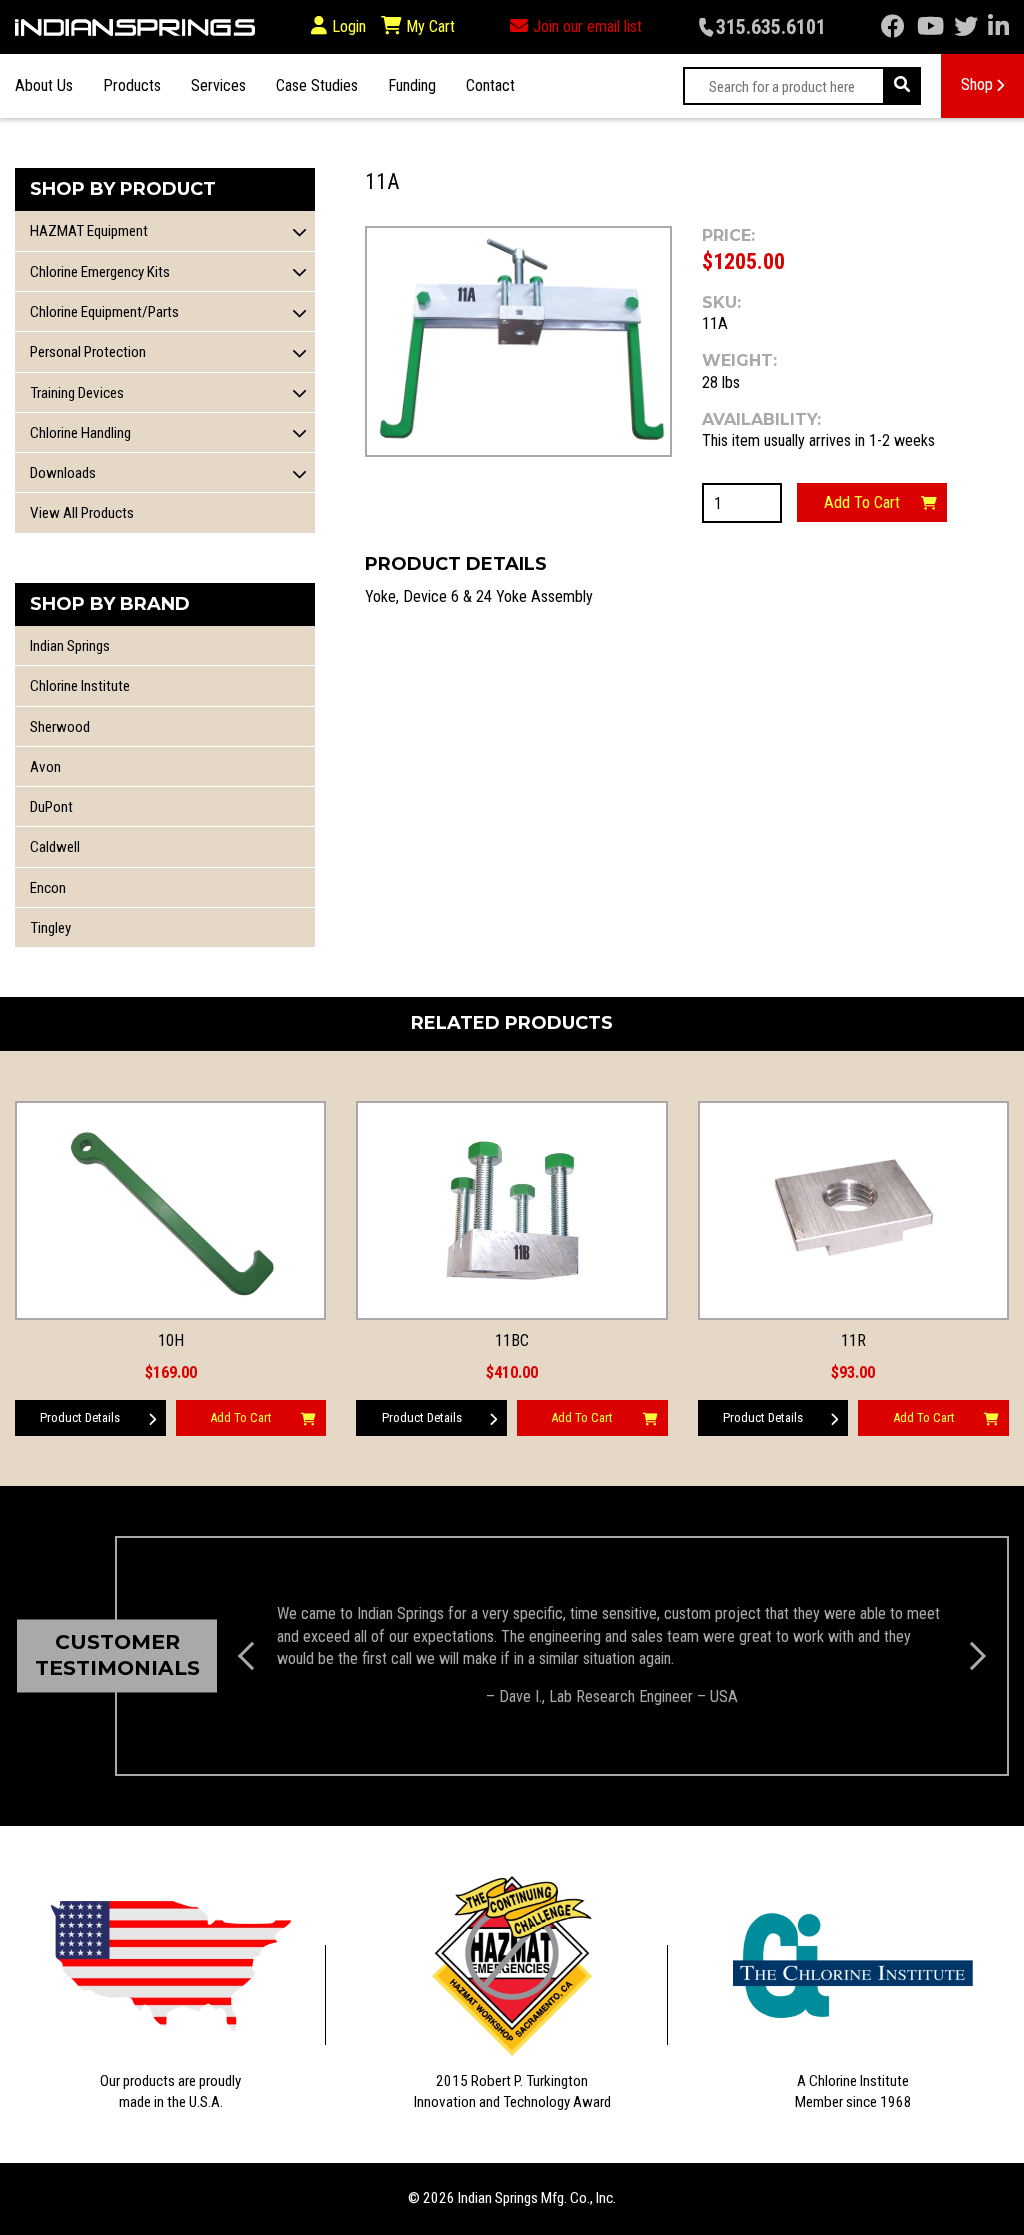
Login (349, 26)
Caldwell (55, 847)
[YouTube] (930, 27)
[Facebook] (893, 27)
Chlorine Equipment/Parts (104, 312)
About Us (44, 85)
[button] (300, 231)
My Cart (428, 26)
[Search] (902, 86)
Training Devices (77, 393)
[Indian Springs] (135, 27)
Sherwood (60, 727)
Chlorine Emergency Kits (100, 272)
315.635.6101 (771, 27)
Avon (45, 767)
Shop (977, 84)
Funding (412, 85)
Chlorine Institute (80, 686)
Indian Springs (70, 646)
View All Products (82, 513)
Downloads (63, 473)
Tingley (50, 928)
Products (132, 85)
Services (218, 85)
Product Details (80, 1417)
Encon (48, 888)
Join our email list (587, 26)
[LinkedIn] (998, 27)
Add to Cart (862, 502)
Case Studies (317, 85)
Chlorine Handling (80, 433)
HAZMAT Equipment (89, 231)
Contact (490, 85)
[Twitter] (966, 27)
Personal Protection (88, 352)
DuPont (51, 807)
